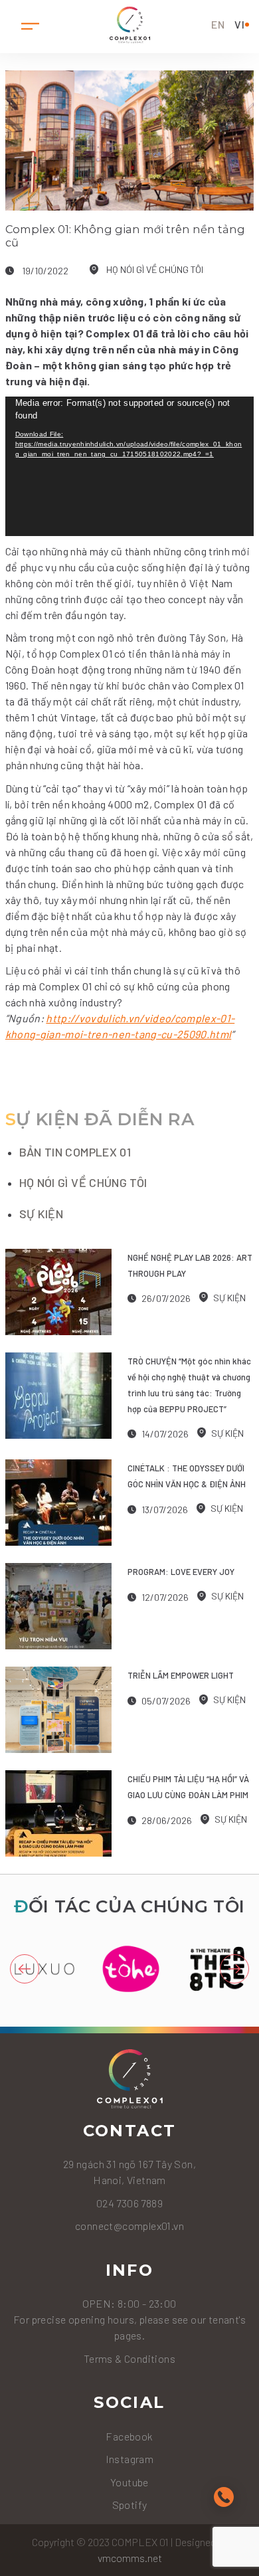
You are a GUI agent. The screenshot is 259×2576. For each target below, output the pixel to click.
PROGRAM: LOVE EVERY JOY (181, 1572)
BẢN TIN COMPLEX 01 (75, 1152)
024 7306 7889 (129, 2203)
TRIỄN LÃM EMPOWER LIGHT (181, 1675)
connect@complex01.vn (129, 2226)
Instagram (130, 2459)
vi (240, 24)
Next (234, 1969)
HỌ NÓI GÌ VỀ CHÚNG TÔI (155, 269)
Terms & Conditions (129, 2358)
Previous (25, 1969)
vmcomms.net (130, 2558)
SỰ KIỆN (42, 1214)
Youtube (129, 2482)
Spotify (130, 2505)
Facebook (129, 2436)
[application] (129, 467)
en (218, 24)
